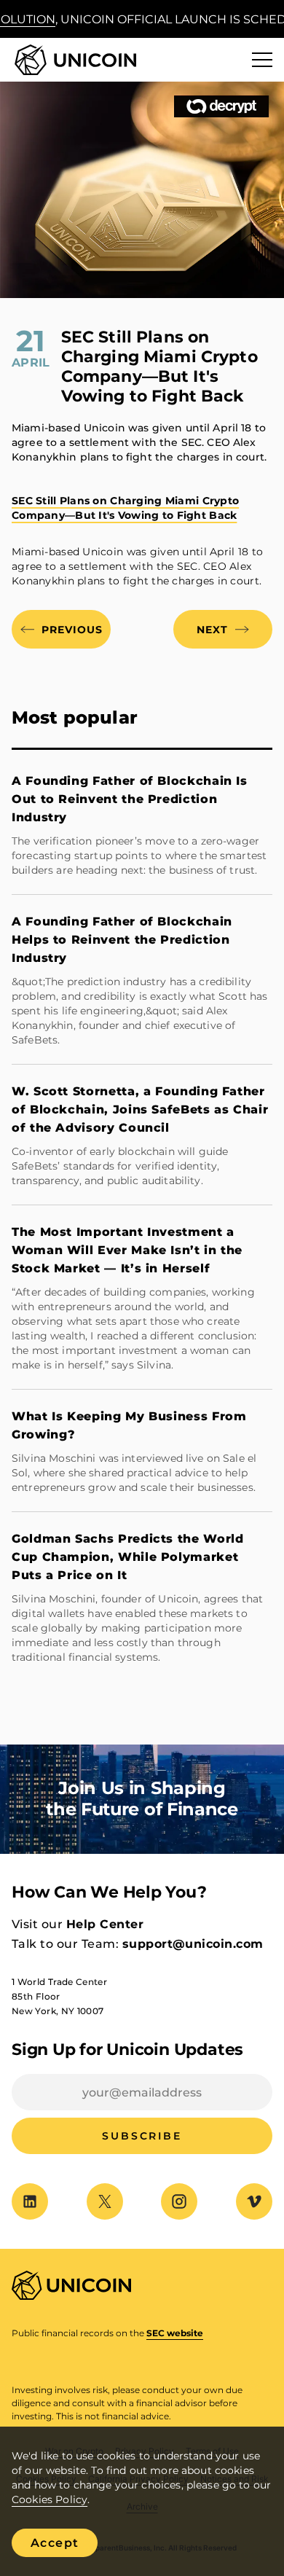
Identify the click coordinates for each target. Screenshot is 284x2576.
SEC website (175, 2333)
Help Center (105, 1924)
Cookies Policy (50, 2499)
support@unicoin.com (193, 1944)
